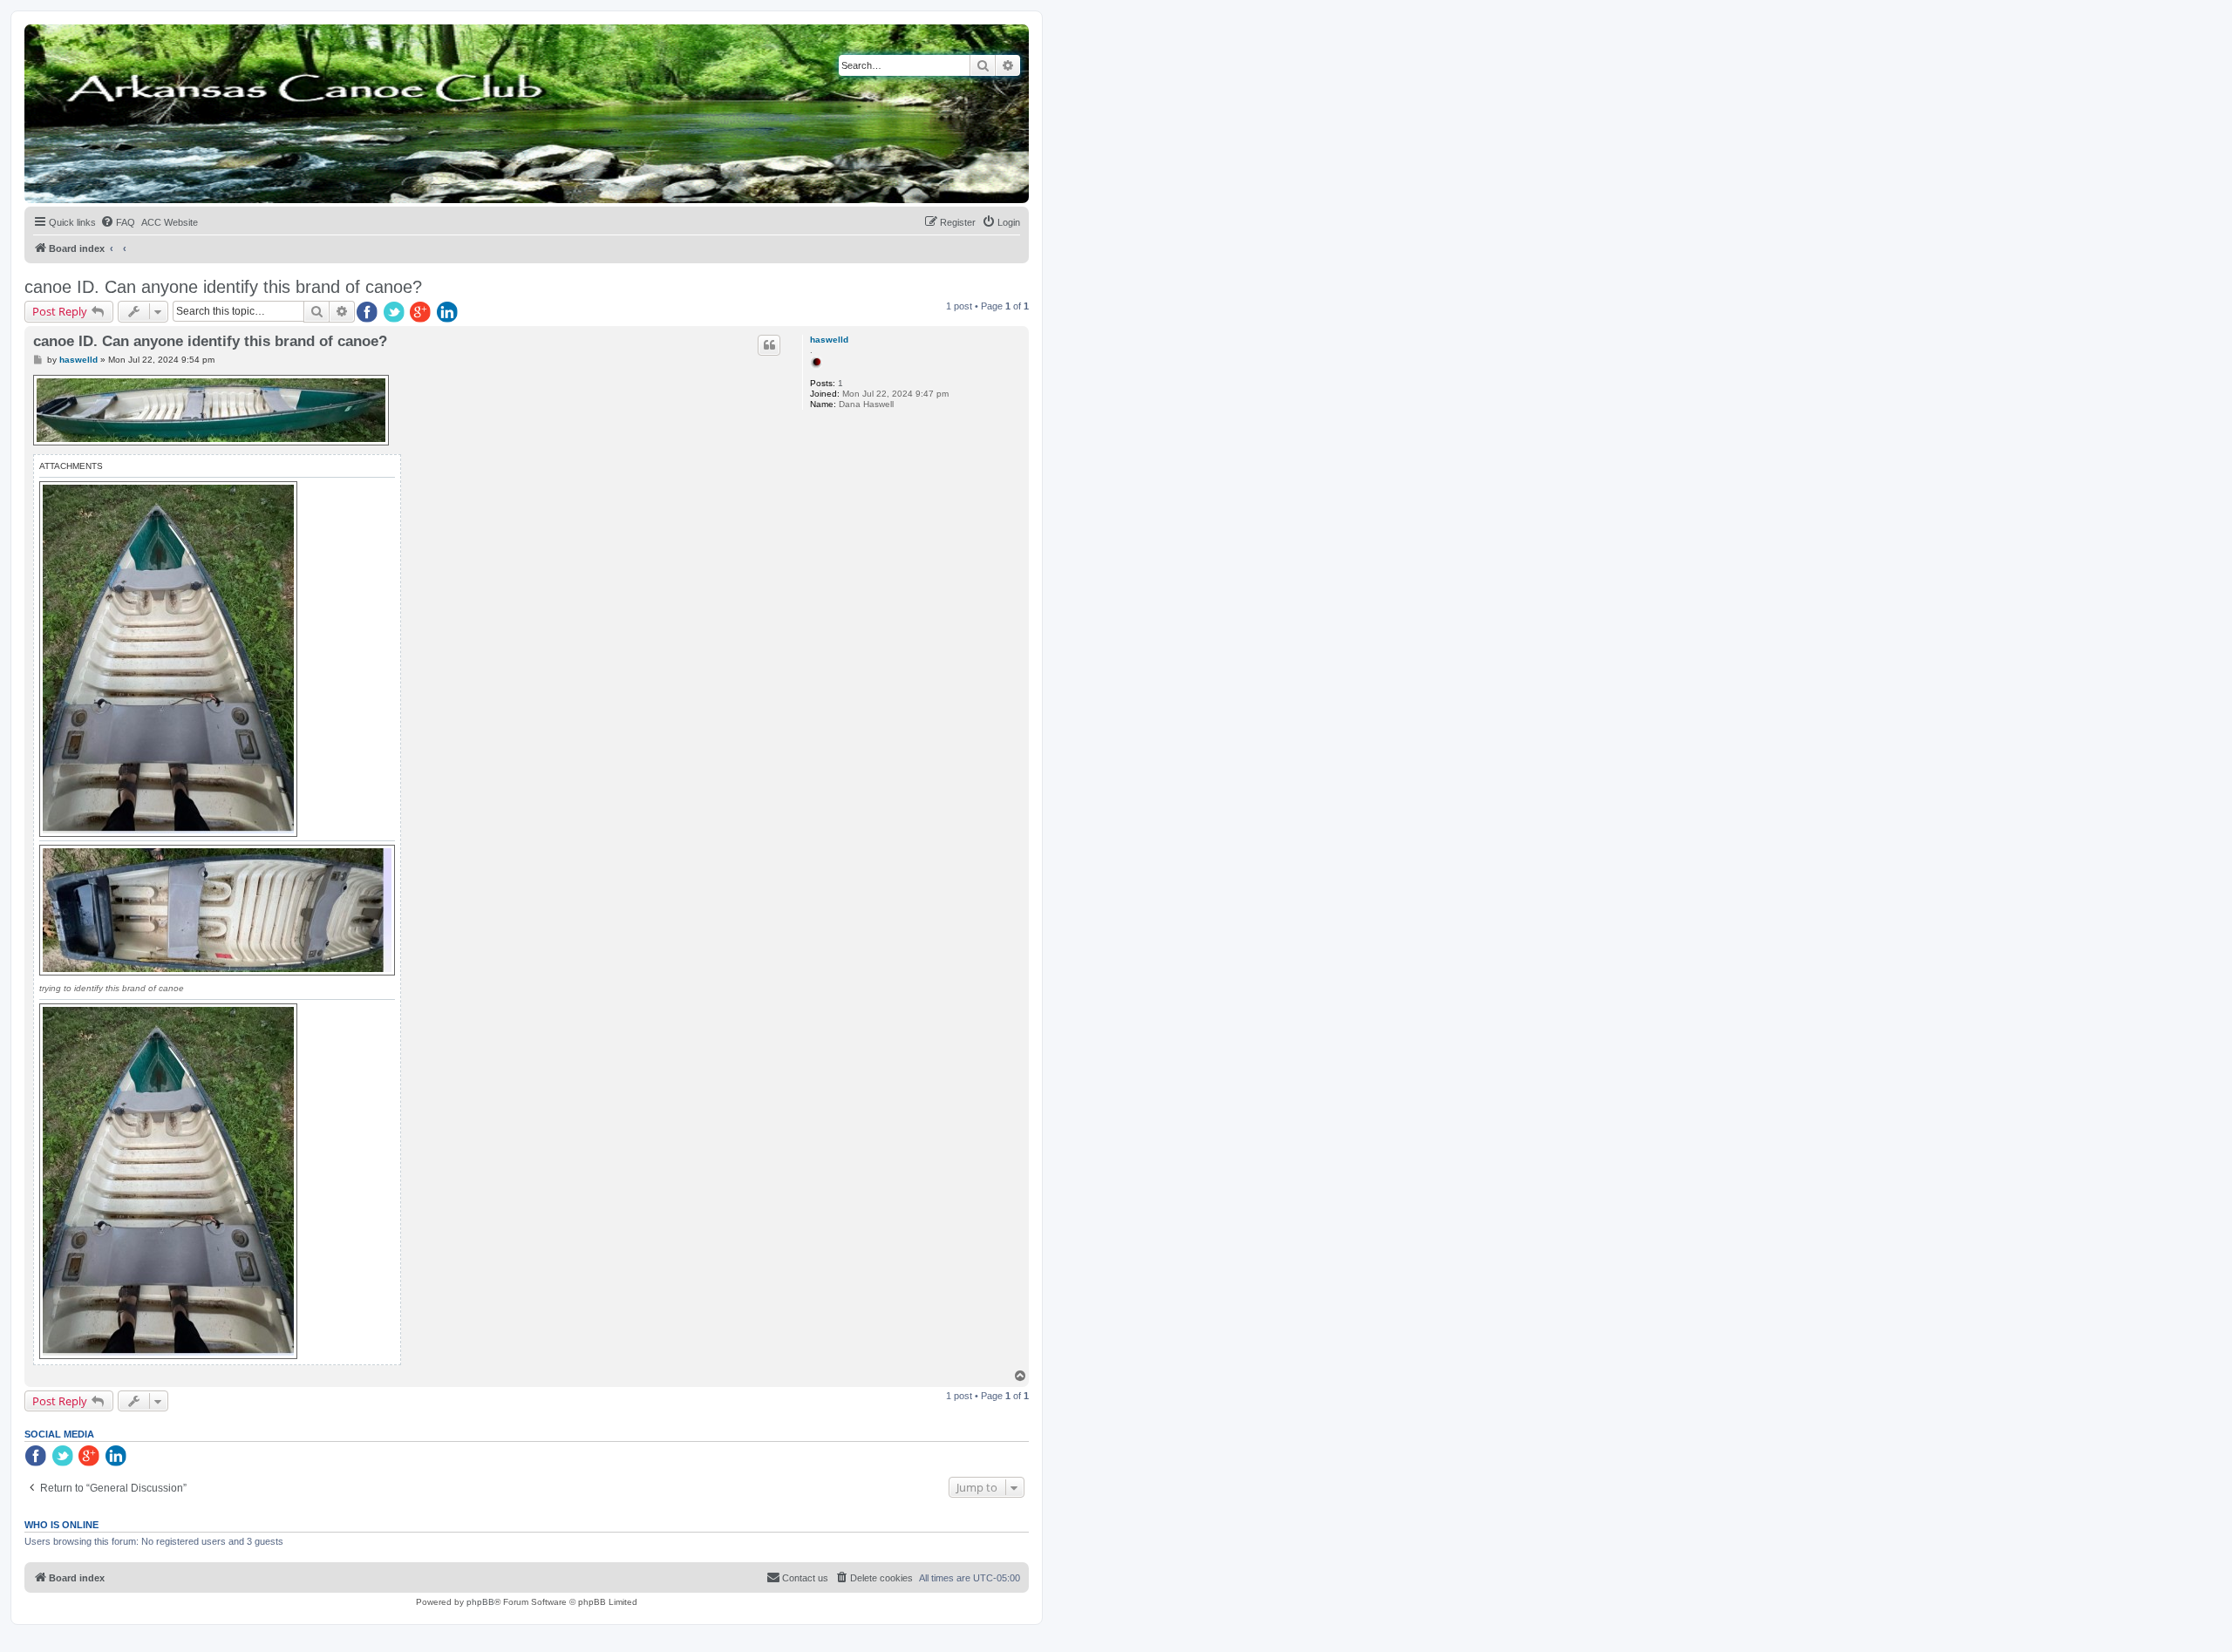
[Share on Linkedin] (449, 313)
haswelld (829, 340)
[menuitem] (118, 222)
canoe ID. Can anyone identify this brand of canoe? (223, 287)
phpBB (480, 1602)
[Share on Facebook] (368, 313)
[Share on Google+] (422, 313)
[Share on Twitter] (395, 313)
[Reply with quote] (769, 345)
